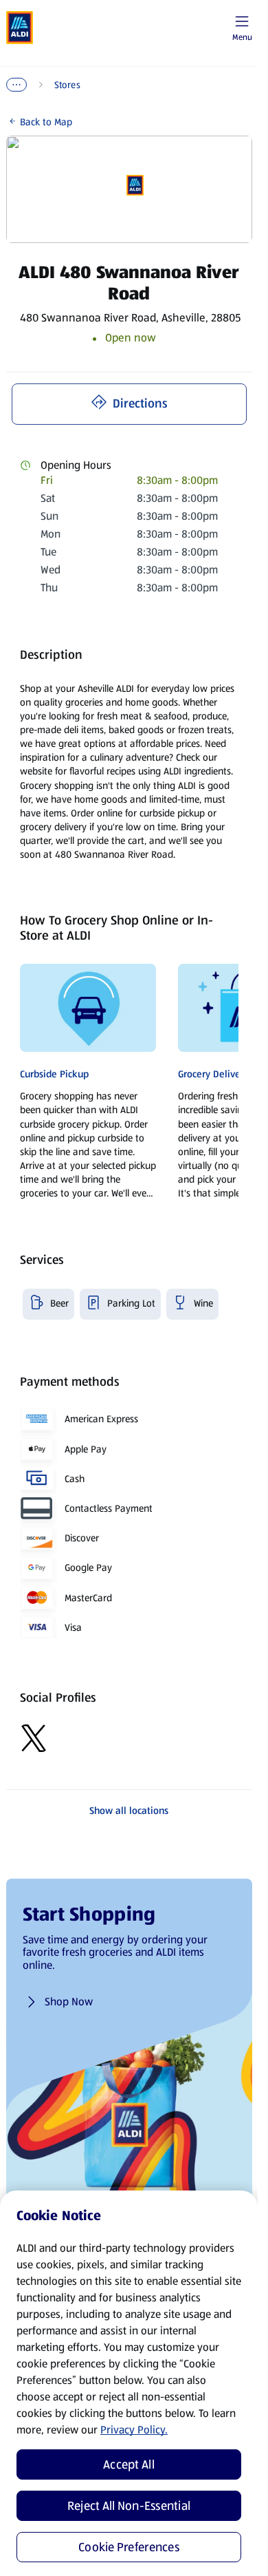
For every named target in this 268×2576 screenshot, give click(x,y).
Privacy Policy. (134, 2430)
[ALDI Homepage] (20, 28)
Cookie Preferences (129, 2547)
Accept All (129, 2464)
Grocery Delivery (213, 1074)
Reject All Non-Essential (129, 2506)
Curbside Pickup (54, 1074)
